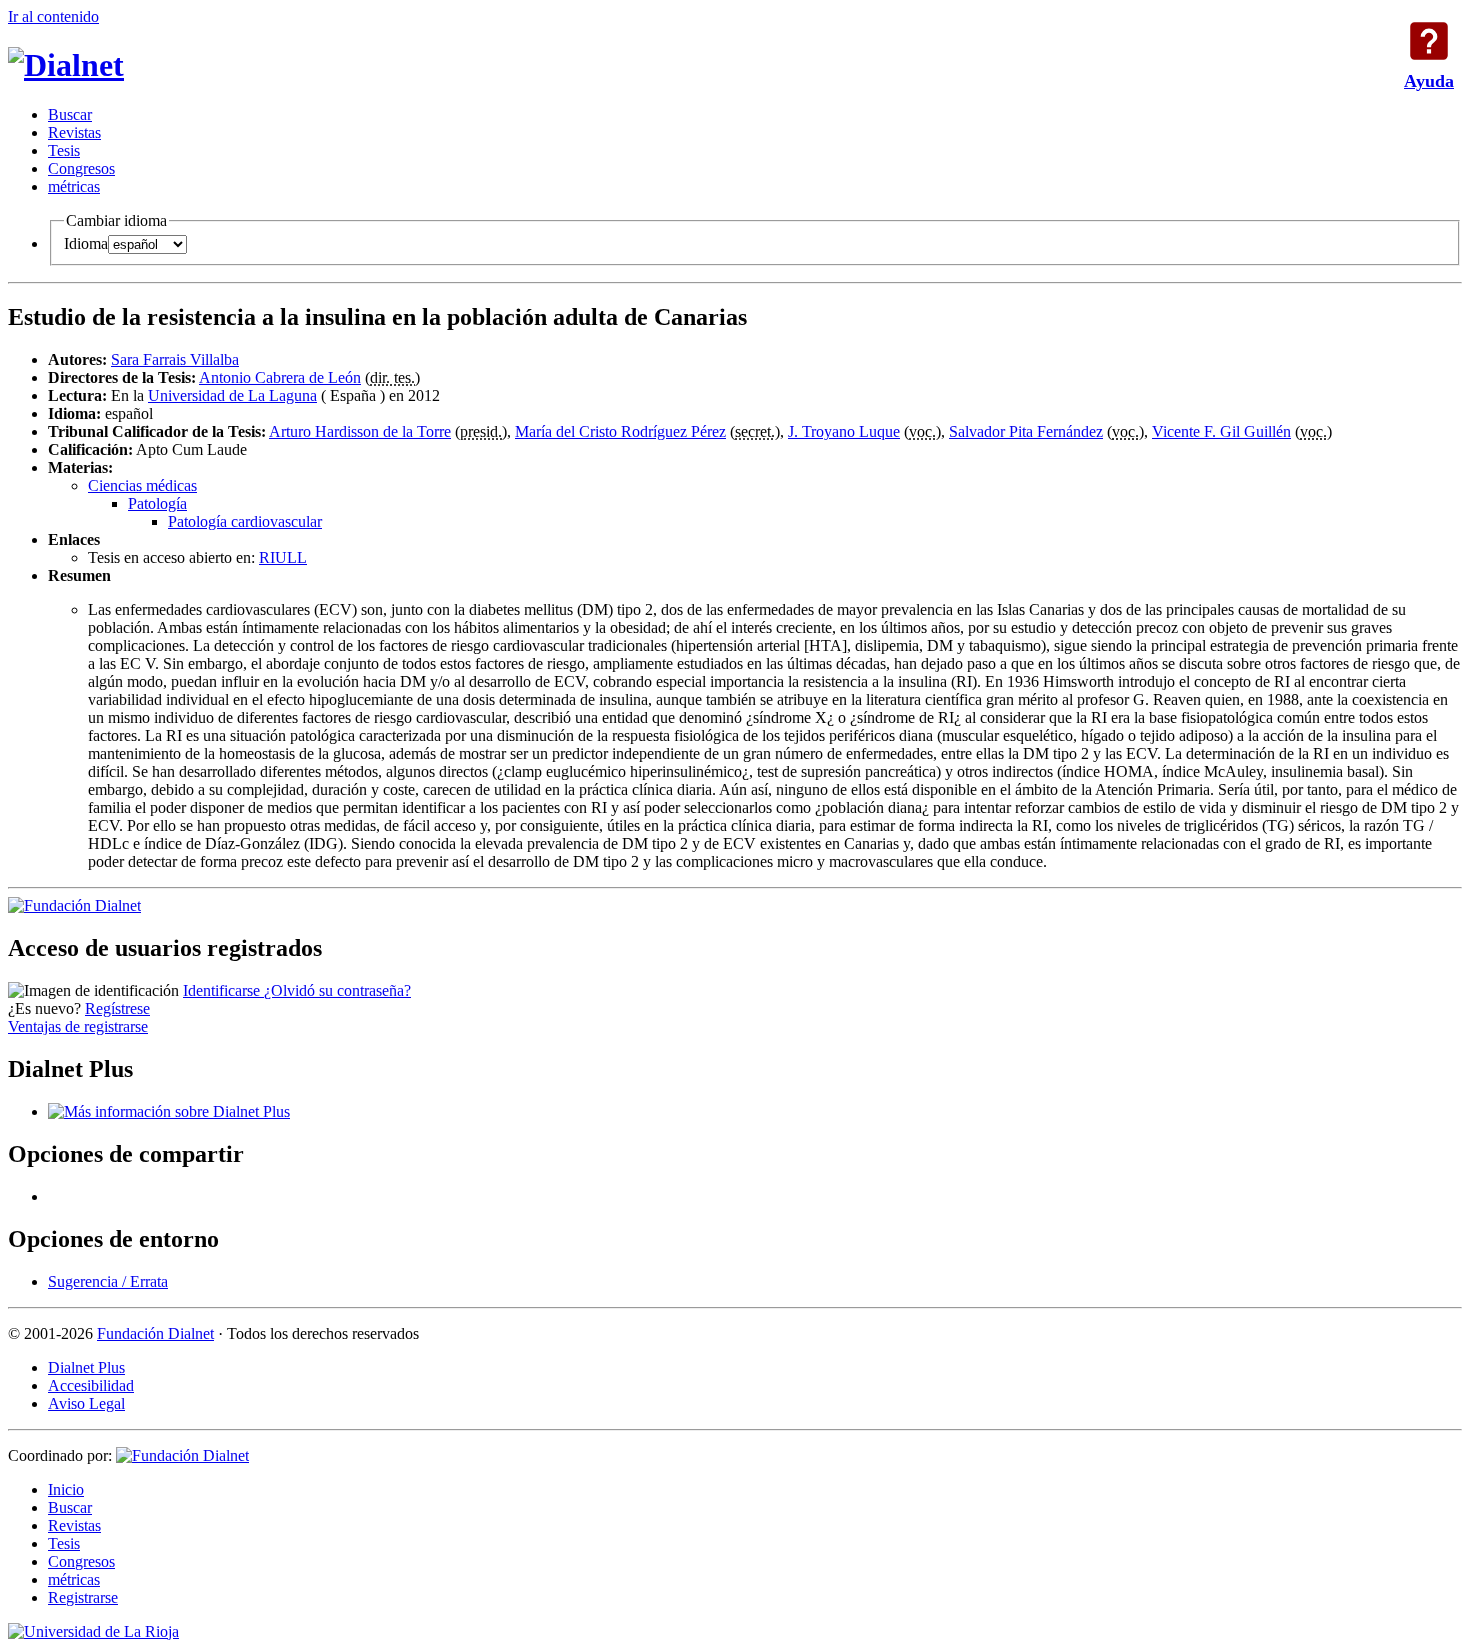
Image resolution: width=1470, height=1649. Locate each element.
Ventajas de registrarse (78, 1026)
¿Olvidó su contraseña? (337, 990)
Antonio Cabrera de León (280, 377)
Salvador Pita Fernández (1026, 431)
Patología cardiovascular (245, 521)
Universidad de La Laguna (232, 395)
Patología (157, 503)
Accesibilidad (91, 1385)
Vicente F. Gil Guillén (1221, 431)
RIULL (283, 557)
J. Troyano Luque (844, 431)
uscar (70, 114)
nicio (66, 1489)
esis (64, 150)
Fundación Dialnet (155, 1333)
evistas (74, 132)
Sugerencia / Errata (108, 1281)
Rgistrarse (83, 1597)
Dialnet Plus (86, 1367)
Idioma (86, 243)
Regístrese (117, 1008)
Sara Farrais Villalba (175, 359)
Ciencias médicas (142, 485)
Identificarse (223, 990)
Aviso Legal (86, 1403)
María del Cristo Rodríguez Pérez (620, 431)
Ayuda (1429, 41)
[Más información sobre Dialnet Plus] (169, 1111)
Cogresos (81, 168)
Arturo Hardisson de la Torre (360, 431)
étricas (74, 186)
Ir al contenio (53, 16)
